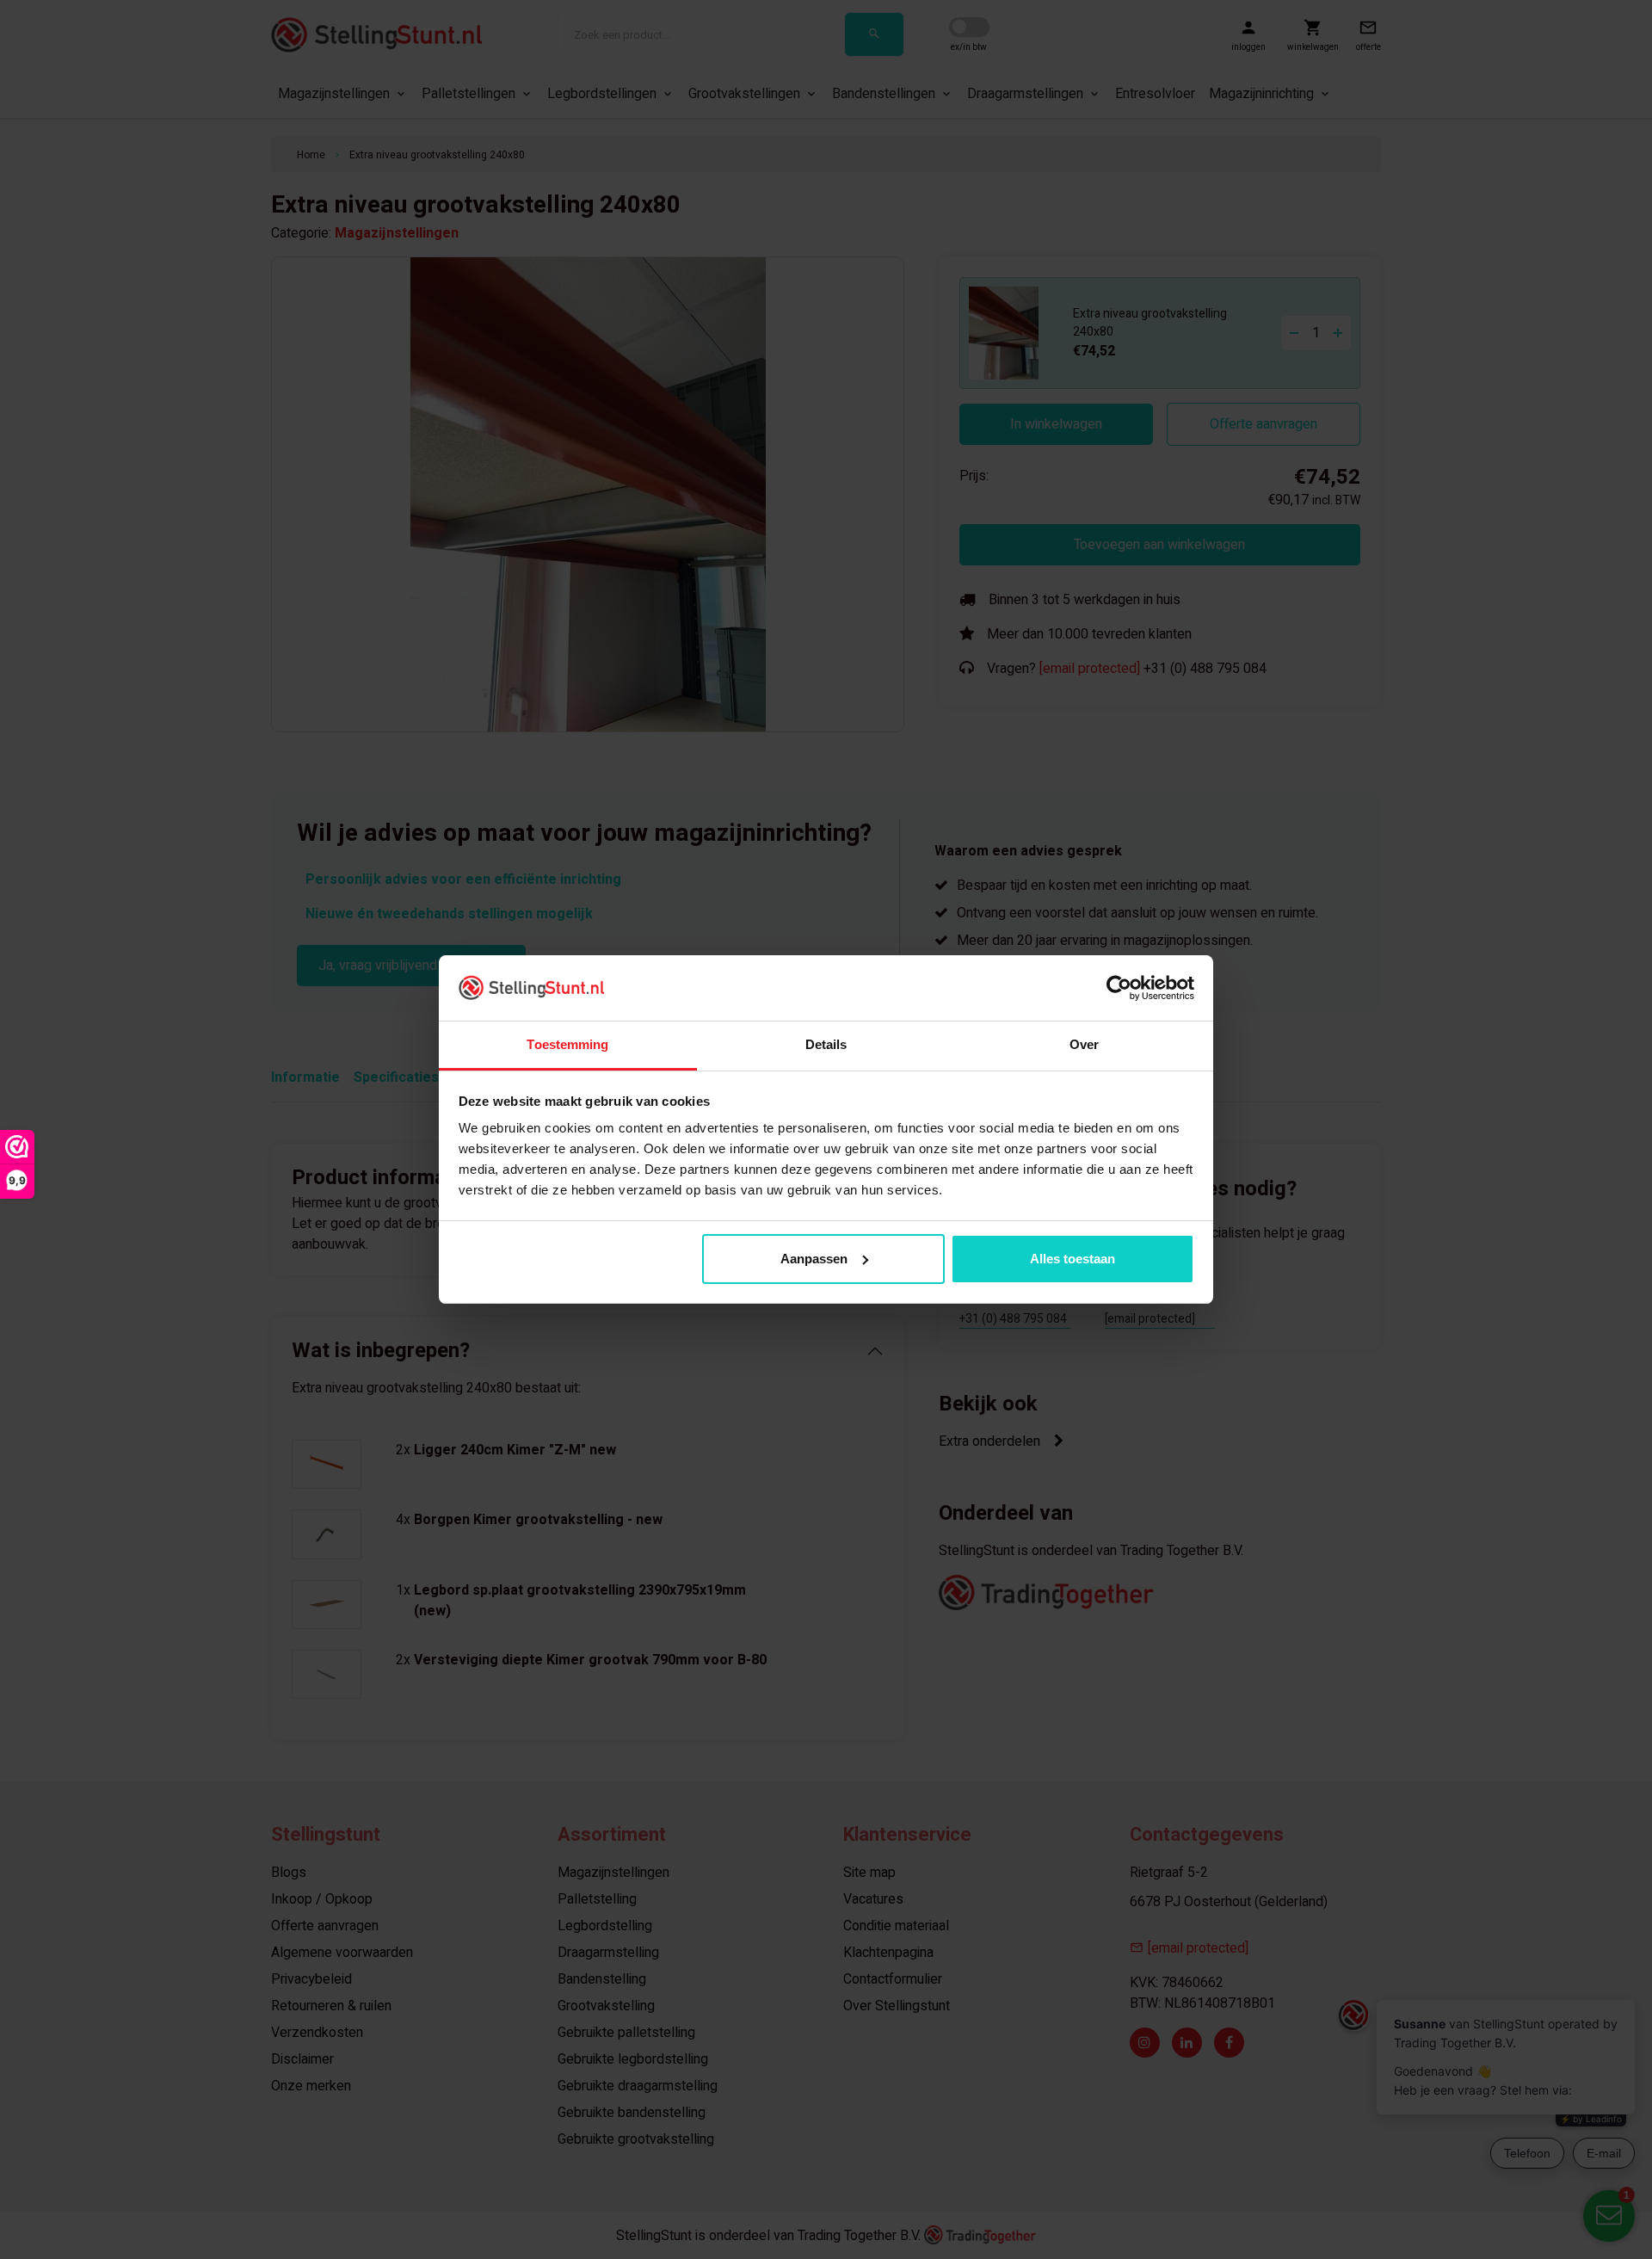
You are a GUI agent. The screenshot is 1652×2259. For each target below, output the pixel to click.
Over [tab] (1084, 1044)
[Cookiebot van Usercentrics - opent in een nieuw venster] (1119, 988)
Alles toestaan (1073, 1259)
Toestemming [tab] (567, 1044)
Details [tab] (826, 1044)
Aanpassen (814, 1259)
